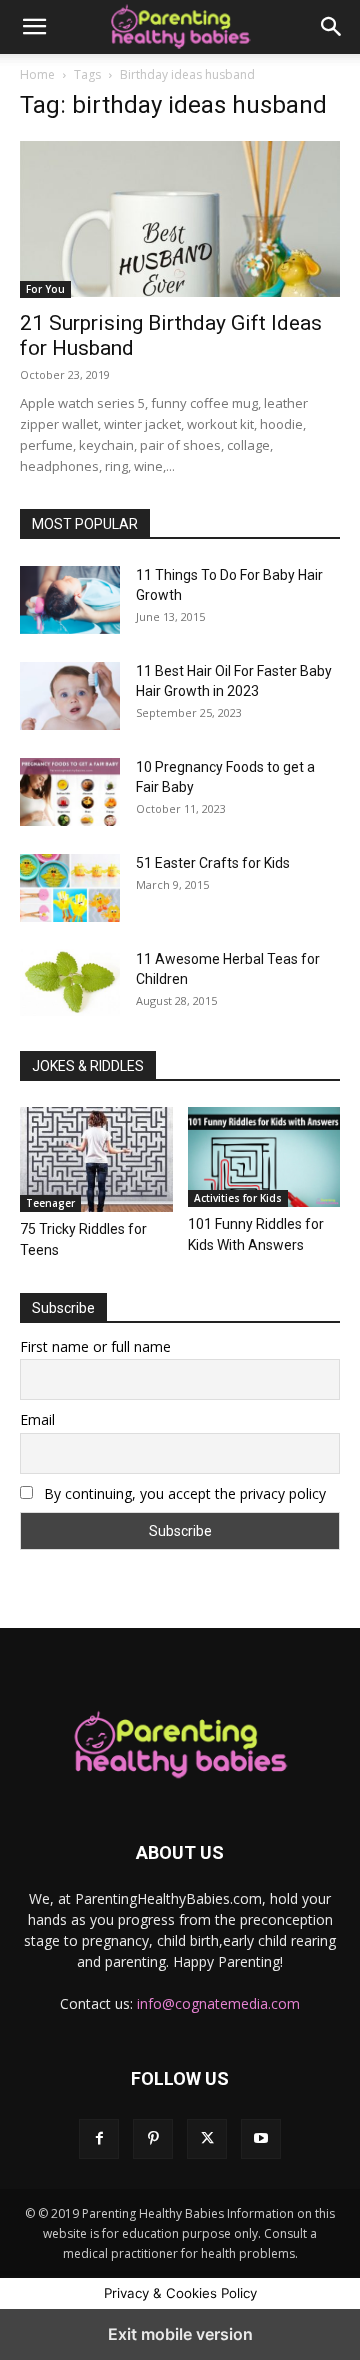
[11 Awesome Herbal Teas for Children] (70, 982)
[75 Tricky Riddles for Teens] (96, 1159)
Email (37, 1419)
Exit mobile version (180, 2334)
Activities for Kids (238, 1198)
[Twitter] (207, 2139)
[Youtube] (261, 2139)
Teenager (50, 1203)
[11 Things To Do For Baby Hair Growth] (70, 600)
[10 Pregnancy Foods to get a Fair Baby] (70, 792)
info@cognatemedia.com (218, 2003)
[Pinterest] (153, 2139)
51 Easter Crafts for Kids (213, 863)
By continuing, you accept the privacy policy (183, 1493)
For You (45, 289)
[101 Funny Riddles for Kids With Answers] (264, 1157)
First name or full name (95, 1346)
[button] (34, 27)
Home (37, 74)
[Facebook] (99, 2139)
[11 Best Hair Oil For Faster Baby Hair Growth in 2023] (70, 696)
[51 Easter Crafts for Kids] (70, 888)
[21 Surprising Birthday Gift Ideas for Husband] (180, 219)
